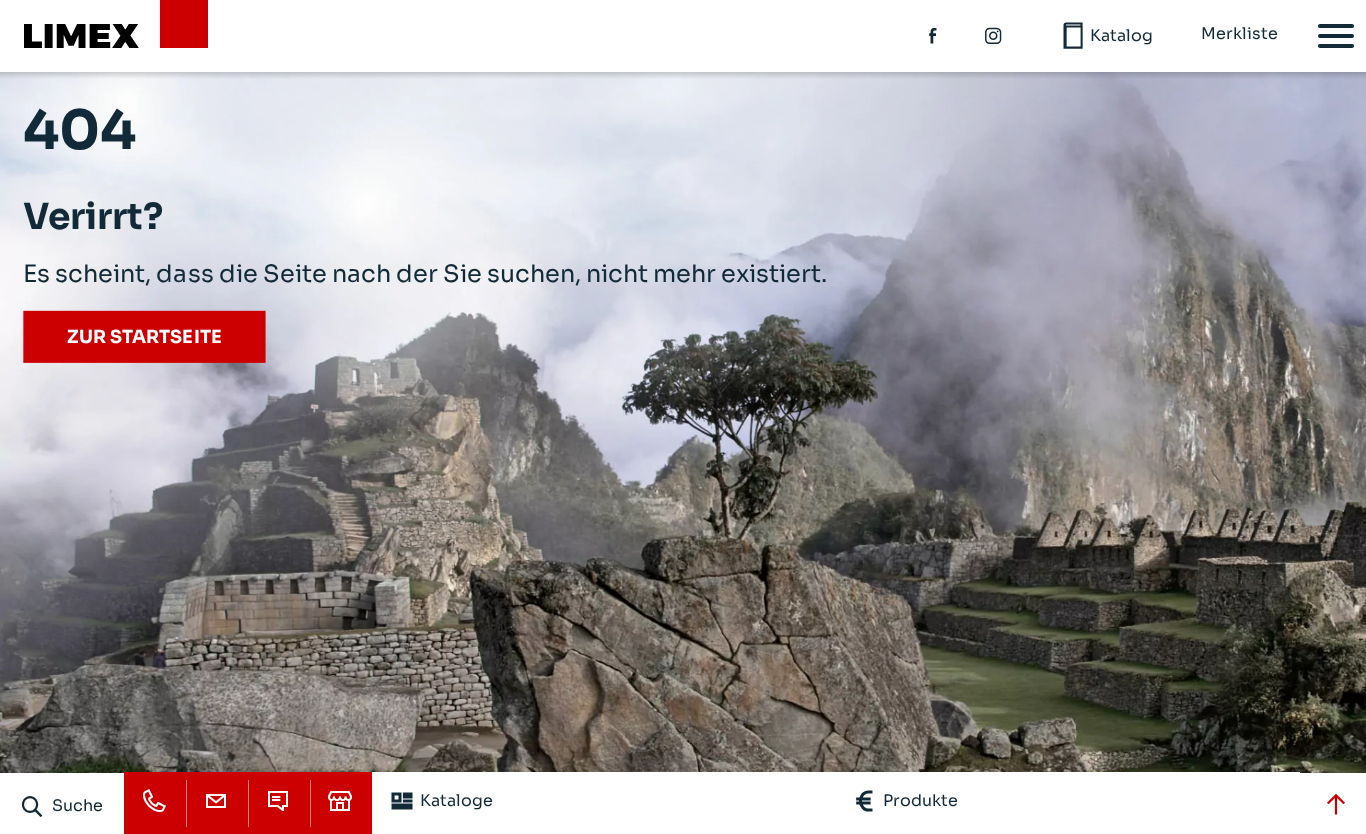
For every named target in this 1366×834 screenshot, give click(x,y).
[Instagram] (994, 36)
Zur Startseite (144, 337)
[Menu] (1336, 36)
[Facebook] (934, 36)
